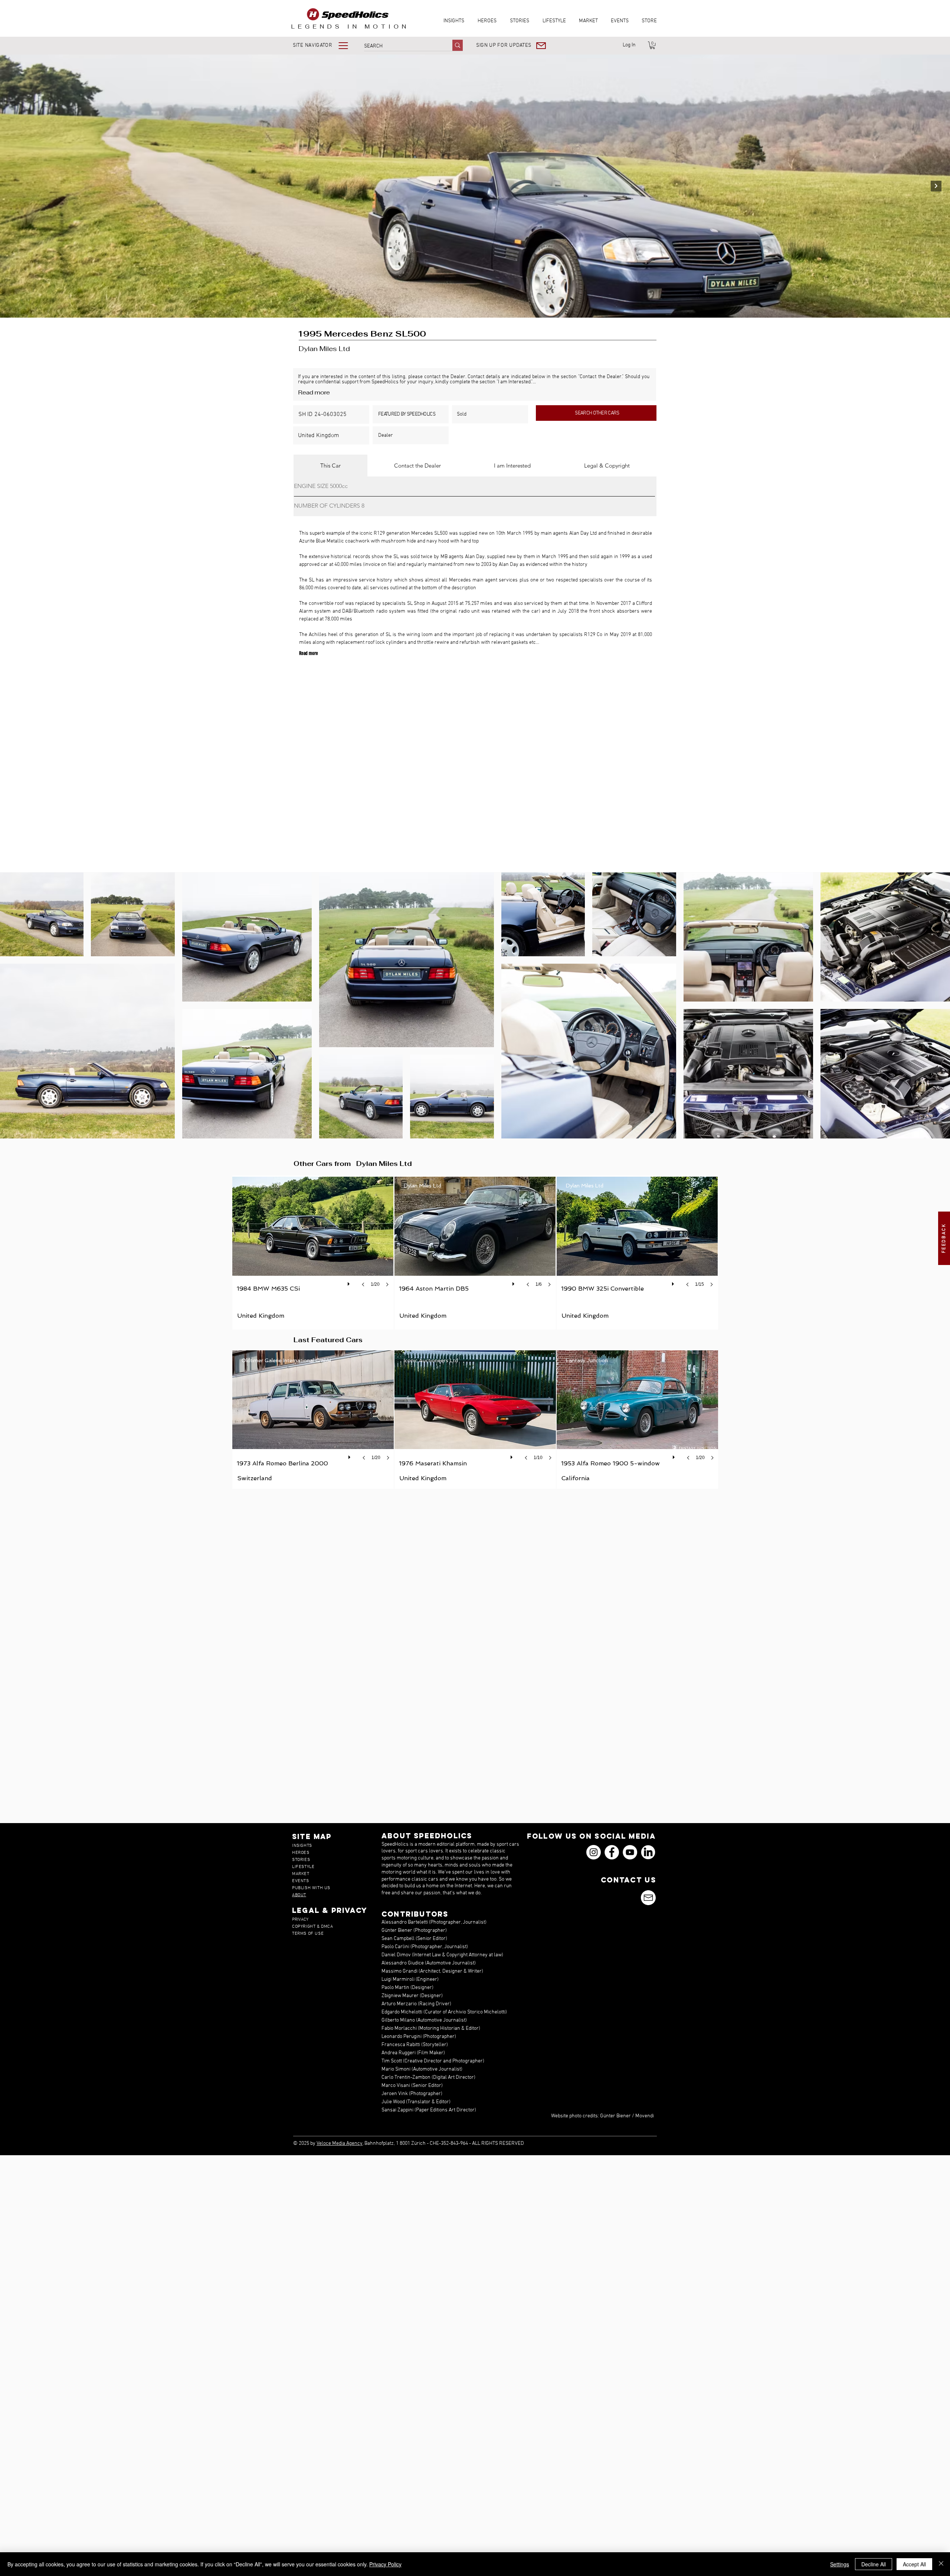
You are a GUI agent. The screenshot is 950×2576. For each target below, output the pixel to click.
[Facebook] (612, 1852)
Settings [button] (840, 2564)
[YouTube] (630, 1852)
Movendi (645, 2116)
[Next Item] (936, 186)
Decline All (874, 2564)
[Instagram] (594, 1852)
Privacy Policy (385, 2564)
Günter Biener (615, 2116)
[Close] (941, 2564)
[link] (652, 45)
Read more (314, 392)
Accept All (914, 2564)
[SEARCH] (458, 45)
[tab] (330, 466)
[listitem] (313, 1253)
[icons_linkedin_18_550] (648, 1852)
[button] (326, 45)
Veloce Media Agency (340, 2144)
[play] (350, 1282)
